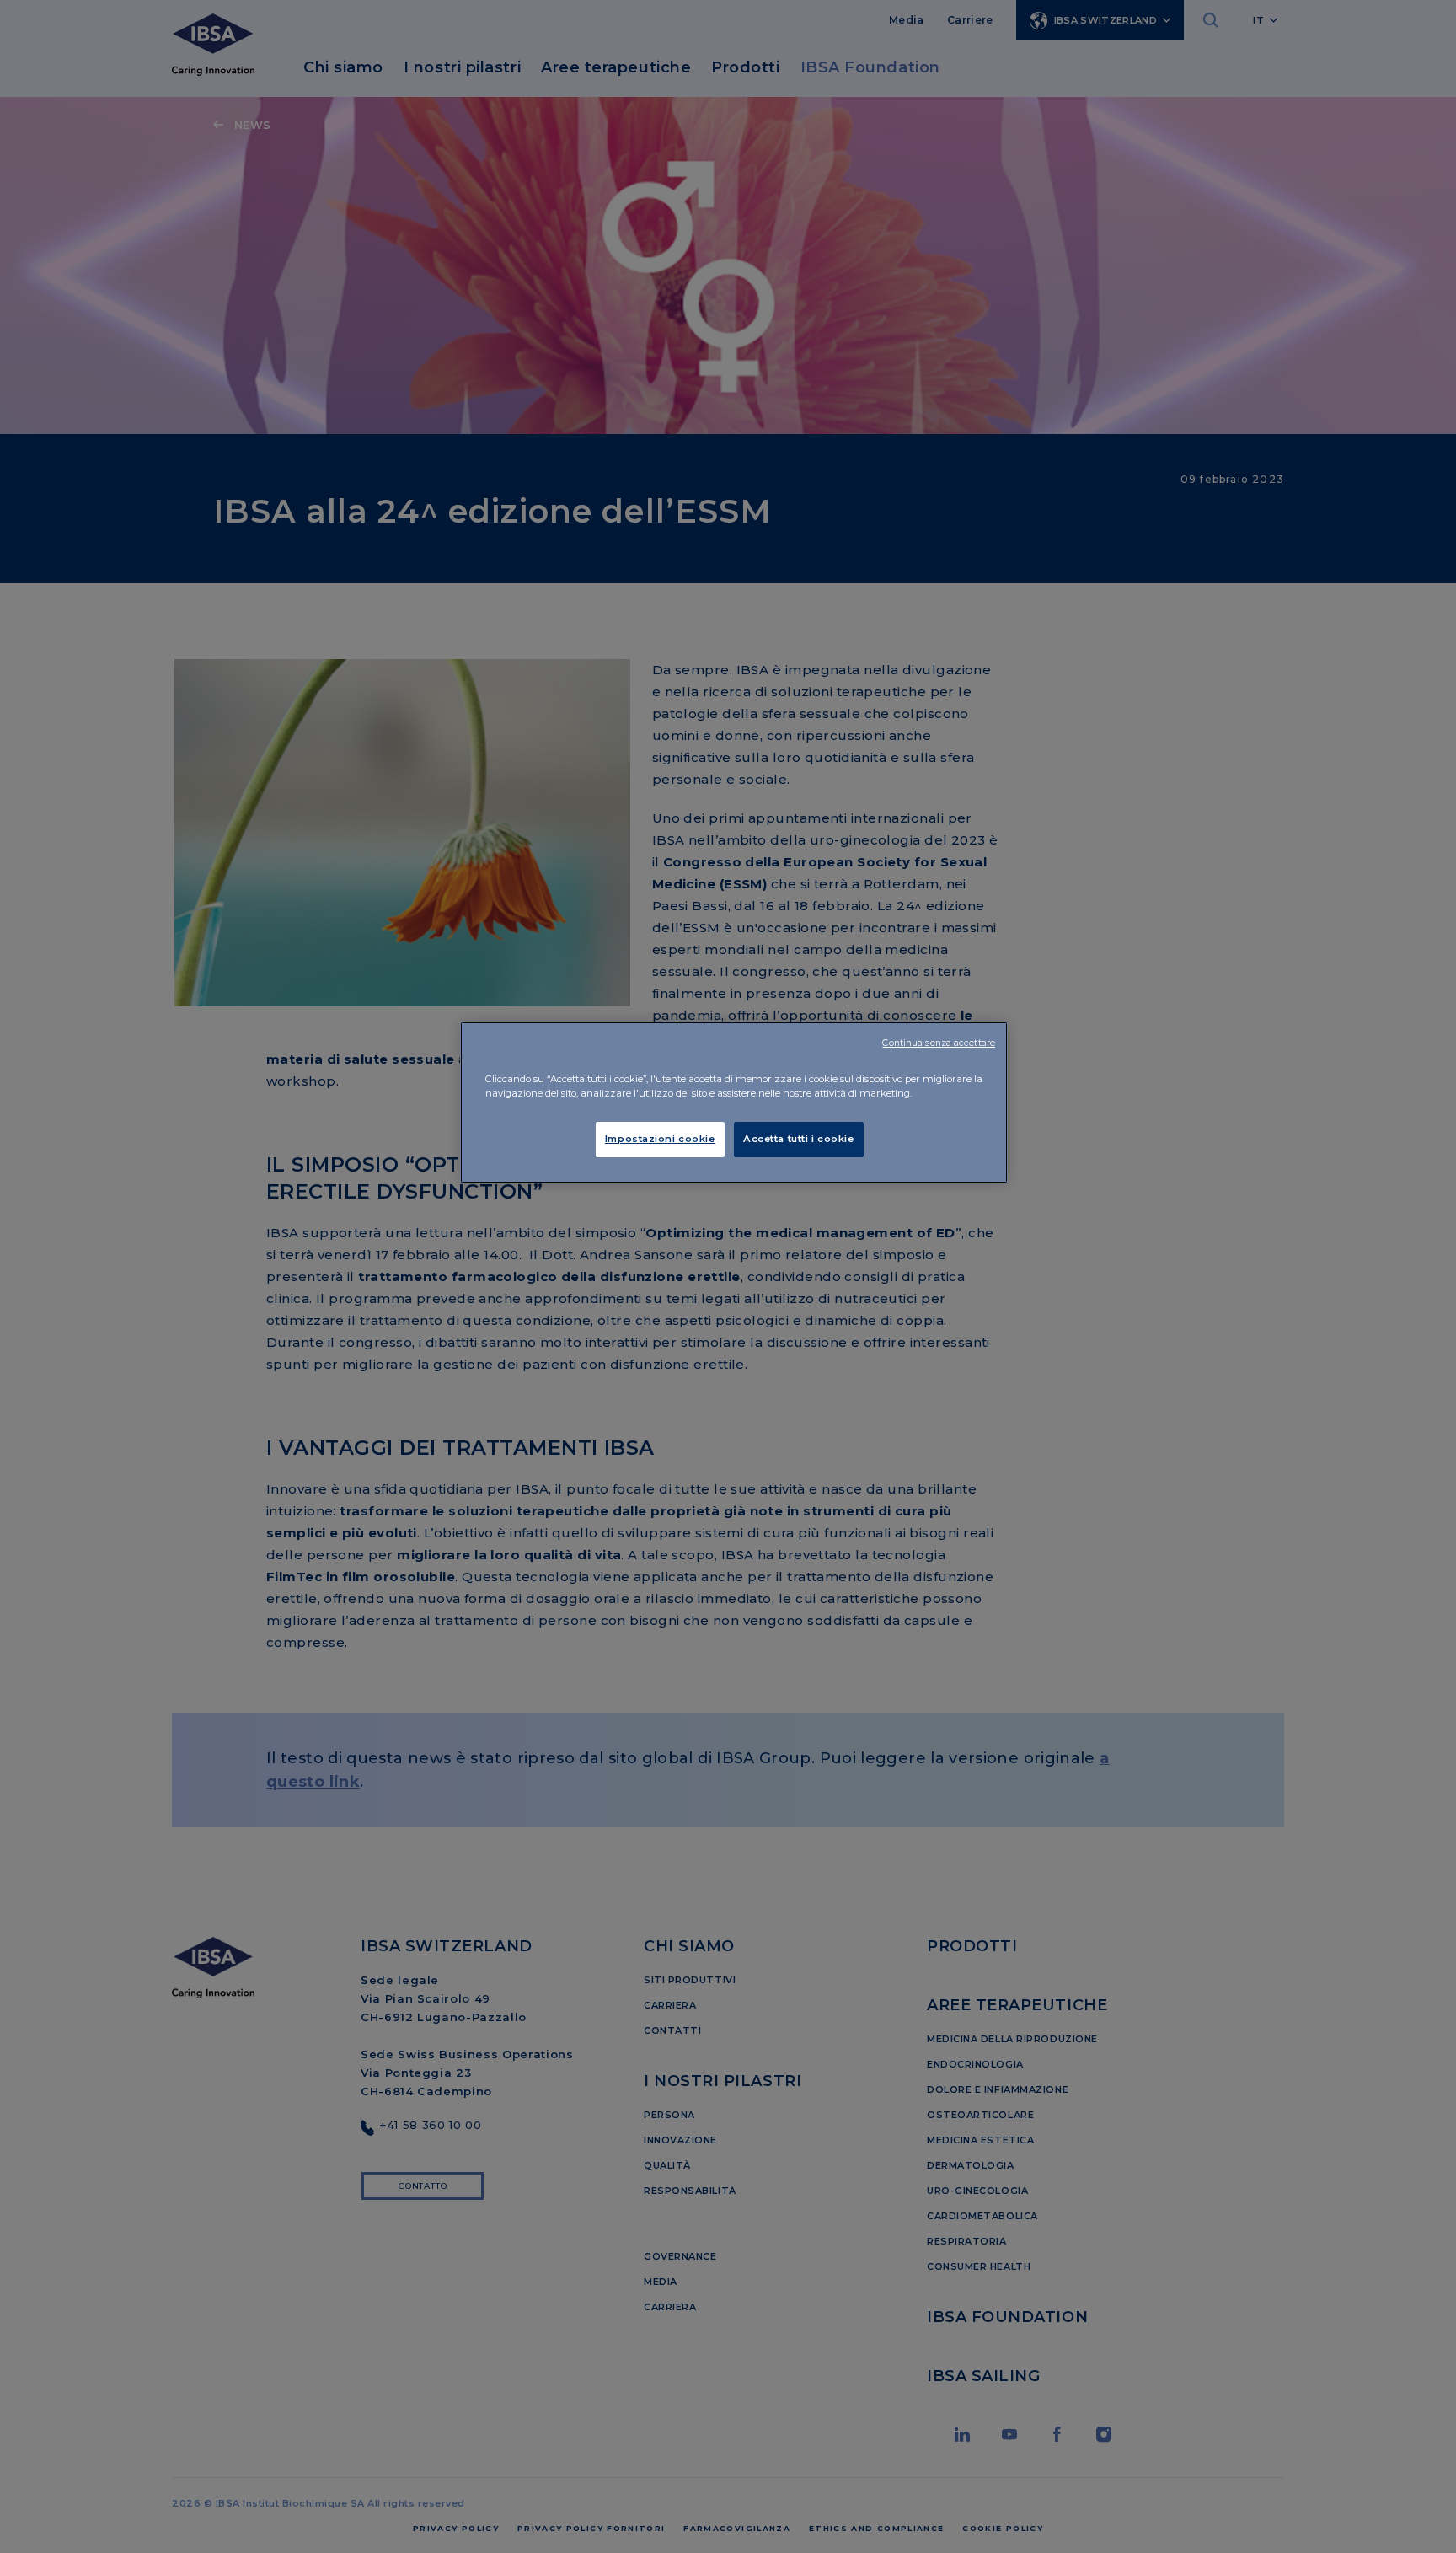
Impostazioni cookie (660, 1139)
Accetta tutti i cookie (799, 1139)
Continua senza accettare (939, 1043)
